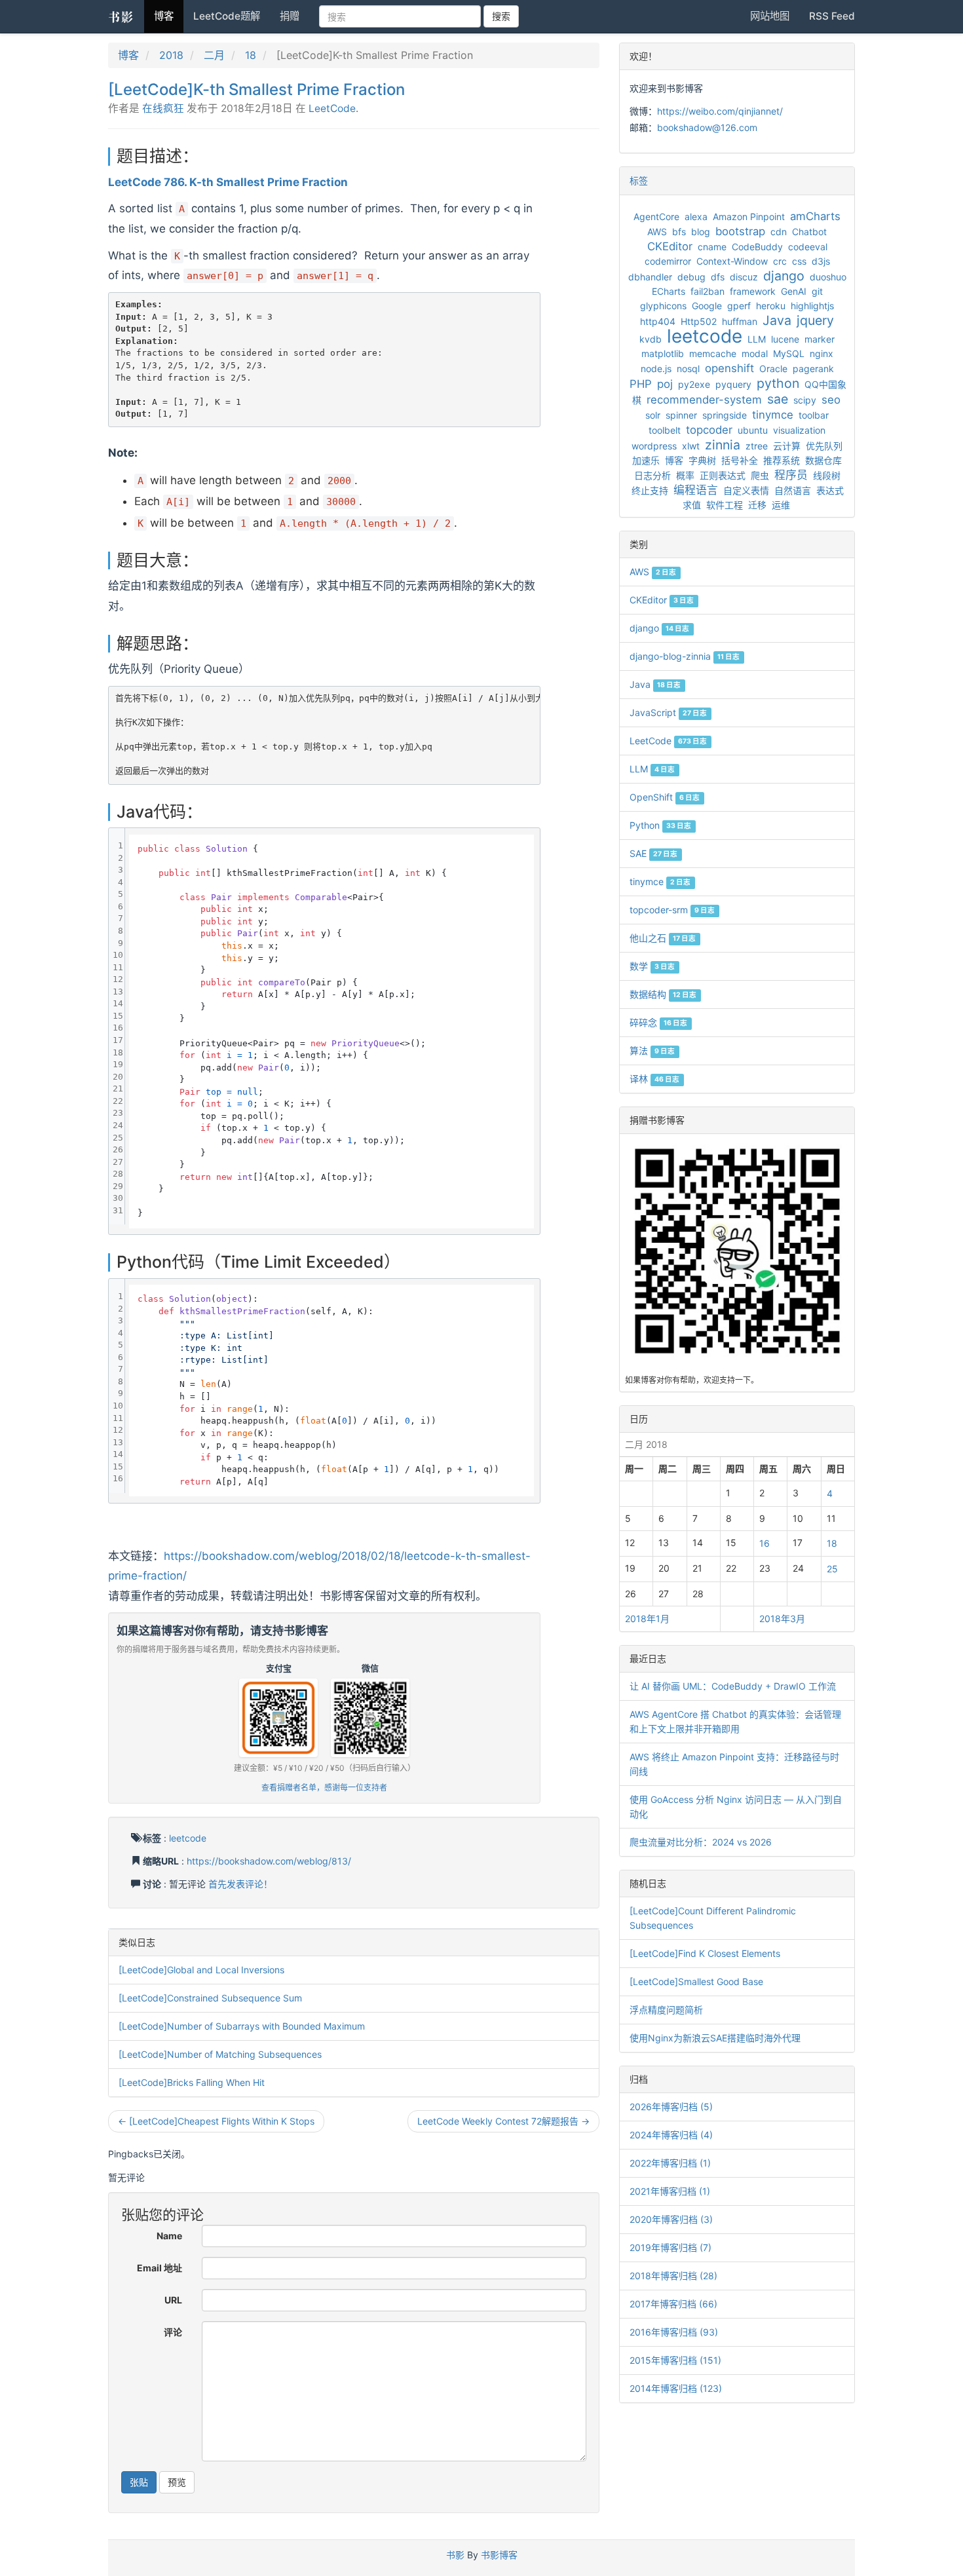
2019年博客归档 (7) (670, 2247)
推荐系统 (782, 460)
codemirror (668, 261)
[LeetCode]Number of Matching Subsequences (220, 2054)
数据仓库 (823, 460)
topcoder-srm (672, 910)
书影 (121, 16)
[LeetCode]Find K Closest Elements (705, 1953)
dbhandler (650, 277)
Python (660, 825)
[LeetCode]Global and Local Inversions (201, 1970)
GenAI (794, 291)
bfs (679, 232)
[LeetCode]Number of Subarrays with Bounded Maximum (242, 2026)
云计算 (787, 446)
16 (765, 1543)
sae (778, 399)
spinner (681, 415)
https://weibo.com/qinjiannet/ (720, 111)
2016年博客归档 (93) (674, 2332)
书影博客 (499, 2555)
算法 (652, 1051)
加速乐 (646, 460)
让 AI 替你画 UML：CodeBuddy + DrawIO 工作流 (733, 1686)
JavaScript (668, 712)
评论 (173, 2332)
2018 (171, 55)
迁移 (757, 505)
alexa (696, 217)
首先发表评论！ (240, 1884)
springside (725, 415)
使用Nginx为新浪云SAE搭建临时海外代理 (715, 2038)
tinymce (773, 415)
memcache (713, 353)
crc (780, 261)
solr (653, 415)
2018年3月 (782, 1619)
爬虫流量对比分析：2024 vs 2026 (701, 1842)
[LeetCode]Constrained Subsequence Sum (210, 1998)
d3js (821, 261)
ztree (757, 446)
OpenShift (665, 797)
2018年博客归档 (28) (673, 2276)
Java (777, 320)
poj (665, 384)
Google (707, 306)
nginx (821, 353)
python (778, 383)
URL (173, 2300)
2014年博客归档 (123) (676, 2388)
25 (832, 1569)
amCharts (815, 216)
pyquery (733, 384)
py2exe (694, 384)
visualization (799, 430)
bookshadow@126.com (707, 127)
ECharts (669, 291)
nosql (688, 369)
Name (169, 2236)
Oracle (773, 369)
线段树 (827, 475)
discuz (744, 277)
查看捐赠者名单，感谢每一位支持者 (324, 1788)
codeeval (808, 247)
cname (712, 247)
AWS (657, 232)
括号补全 (740, 460)
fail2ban (708, 291)
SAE (653, 853)
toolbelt (665, 430)
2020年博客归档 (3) (671, 2219)
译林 (654, 1079)
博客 (164, 16)
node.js (656, 369)
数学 (652, 966)
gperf (739, 306)
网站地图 (770, 16)
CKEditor (670, 246)
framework (753, 291)
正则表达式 (723, 475)
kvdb (651, 339)
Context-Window (732, 261)
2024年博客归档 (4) (671, 2135)
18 (251, 55)
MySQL (789, 353)
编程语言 (696, 490)
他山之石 (663, 938)
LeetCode (332, 108)
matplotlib (663, 353)
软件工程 (725, 505)
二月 (214, 55)
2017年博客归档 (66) (673, 2304)
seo (831, 400)
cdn (779, 232)
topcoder (709, 430)
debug (691, 277)
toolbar (814, 415)
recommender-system (704, 400)
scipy (805, 400)
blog (701, 232)
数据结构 (663, 994)
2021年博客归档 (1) (670, 2191)
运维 (781, 505)
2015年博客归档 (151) (675, 2360)
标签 (639, 180)
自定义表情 (746, 490)
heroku (771, 306)
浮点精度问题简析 (666, 2010)
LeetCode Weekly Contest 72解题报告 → (503, 2121)
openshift (729, 368)
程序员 (791, 475)
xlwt (691, 446)
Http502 (699, 321)
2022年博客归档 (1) (670, 2163)
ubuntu (753, 430)
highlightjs (812, 306)
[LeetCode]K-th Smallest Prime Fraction (256, 89)
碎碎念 (658, 1022)
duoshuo (828, 277)
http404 (658, 321)
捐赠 (290, 16)
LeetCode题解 (227, 16)
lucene (785, 339)
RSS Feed (832, 16)
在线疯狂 (163, 108)
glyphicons (663, 306)
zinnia (723, 445)
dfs (718, 277)
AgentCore (656, 217)
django (784, 276)
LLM (757, 339)
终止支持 (650, 490)
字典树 (702, 460)
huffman (740, 321)
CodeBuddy (757, 247)
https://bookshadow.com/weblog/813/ (269, 1861)
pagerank (813, 369)
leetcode (188, 1838)
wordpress (654, 446)
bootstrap (740, 231)
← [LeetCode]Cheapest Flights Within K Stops (216, 2121)
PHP (641, 384)
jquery (815, 320)
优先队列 (824, 446)
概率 (685, 475)
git (817, 291)
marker (820, 339)
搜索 (501, 16)
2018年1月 (647, 1619)
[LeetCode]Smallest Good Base (696, 1981)
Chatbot (809, 232)
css (799, 261)
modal (755, 353)
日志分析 (652, 475)
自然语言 (793, 490)
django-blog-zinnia (685, 656)
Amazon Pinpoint (749, 217)
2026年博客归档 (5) (671, 2107)
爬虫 (760, 475)
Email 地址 (160, 2268)
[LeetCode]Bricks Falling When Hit (192, 2082)
